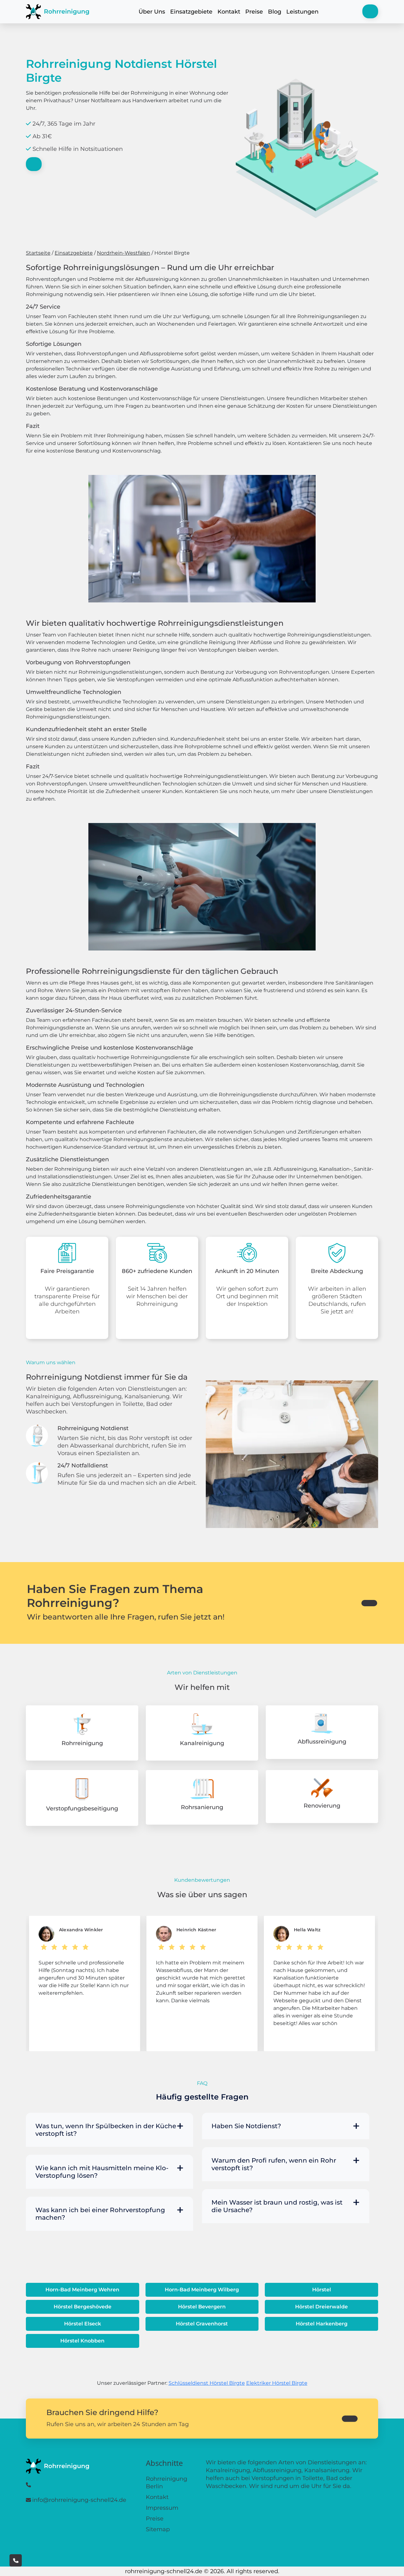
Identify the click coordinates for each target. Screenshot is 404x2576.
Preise (254, 12)
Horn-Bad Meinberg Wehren (82, 2290)
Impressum (162, 2508)
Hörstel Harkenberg (322, 2324)
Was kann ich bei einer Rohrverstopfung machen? (100, 2214)
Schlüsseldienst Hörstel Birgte (207, 2383)
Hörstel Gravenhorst (202, 2324)
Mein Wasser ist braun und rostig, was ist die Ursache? (277, 2206)
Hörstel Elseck (83, 2324)
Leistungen (302, 12)
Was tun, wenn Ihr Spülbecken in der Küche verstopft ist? (106, 2130)
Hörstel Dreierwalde (321, 2307)
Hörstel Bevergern (202, 2307)
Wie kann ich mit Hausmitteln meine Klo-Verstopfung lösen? (102, 2172)
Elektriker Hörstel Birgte (277, 2383)
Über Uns (152, 12)
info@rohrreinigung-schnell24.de (79, 2500)
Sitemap (158, 2529)
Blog (275, 12)
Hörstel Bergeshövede (83, 2307)
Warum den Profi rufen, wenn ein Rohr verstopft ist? (274, 2164)
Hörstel (322, 2290)
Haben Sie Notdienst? (246, 2126)
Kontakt (229, 12)
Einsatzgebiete (191, 12)
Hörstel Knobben (82, 2341)
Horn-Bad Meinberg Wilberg (202, 2290)
